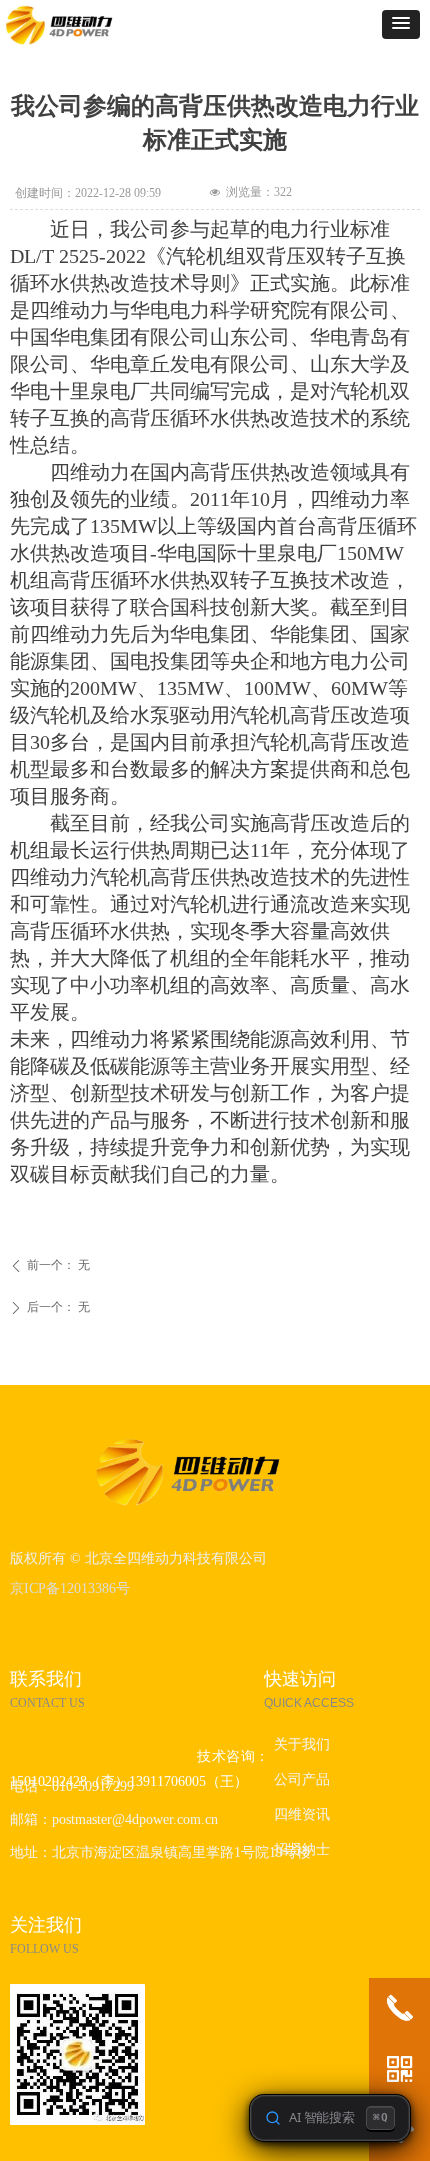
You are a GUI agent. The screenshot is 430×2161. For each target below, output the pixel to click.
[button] (401, 24)
